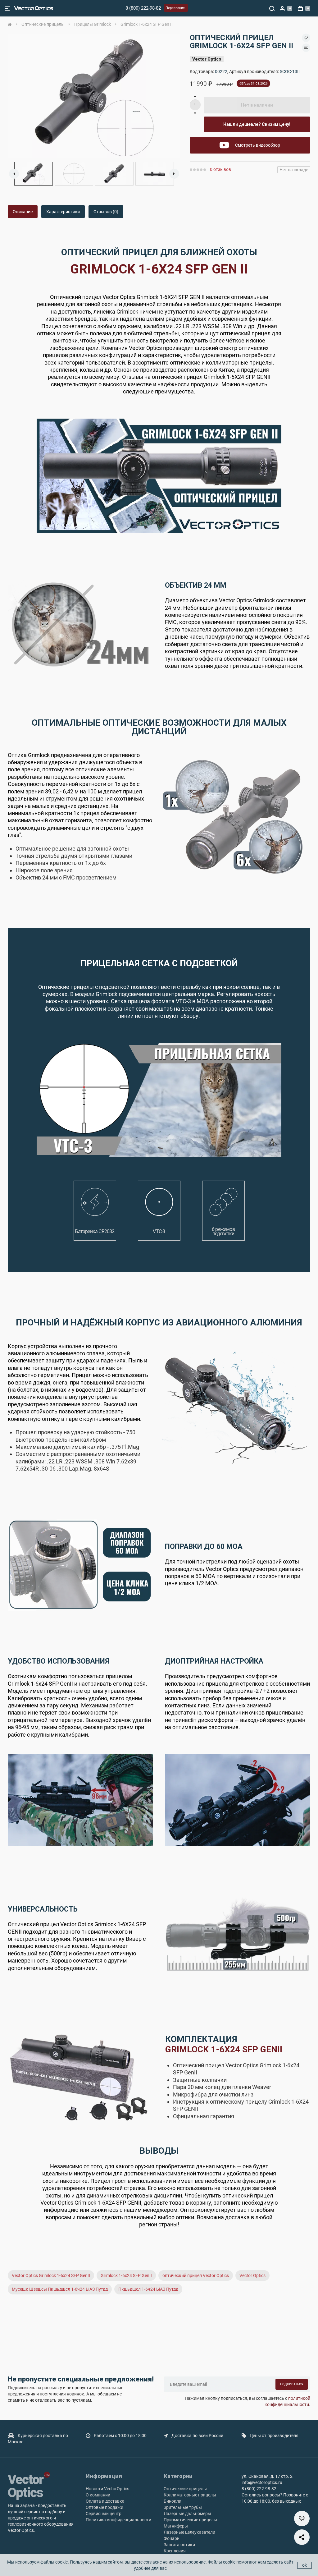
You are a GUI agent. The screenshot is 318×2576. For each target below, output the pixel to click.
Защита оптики (179, 2545)
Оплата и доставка (105, 2501)
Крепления (175, 2551)
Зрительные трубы (183, 2507)
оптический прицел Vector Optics (196, 2275)
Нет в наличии (257, 105)
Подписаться (292, 2384)
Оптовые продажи (104, 2507)
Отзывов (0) (106, 212)
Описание (23, 212)
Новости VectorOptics (107, 2489)
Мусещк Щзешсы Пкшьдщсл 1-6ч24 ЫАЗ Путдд (60, 2289)
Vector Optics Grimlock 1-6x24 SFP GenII (51, 2275)
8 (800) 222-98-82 (143, 8)
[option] (94, 96)
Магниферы (176, 2526)
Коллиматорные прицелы (190, 2495)
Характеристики (63, 212)
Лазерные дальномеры (187, 2514)
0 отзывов (220, 169)
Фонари (172, 2538)
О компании (98, 2495)
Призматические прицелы (190, 2520)
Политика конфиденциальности (118, 2520)
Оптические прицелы (185, 2489)
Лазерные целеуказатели (189, 2532)
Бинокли (173, 2501)
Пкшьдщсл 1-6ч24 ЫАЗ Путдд (148, 2289)
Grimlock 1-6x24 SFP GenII (126, 2275)
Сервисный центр (104, 2514)
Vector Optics (207, 59)
